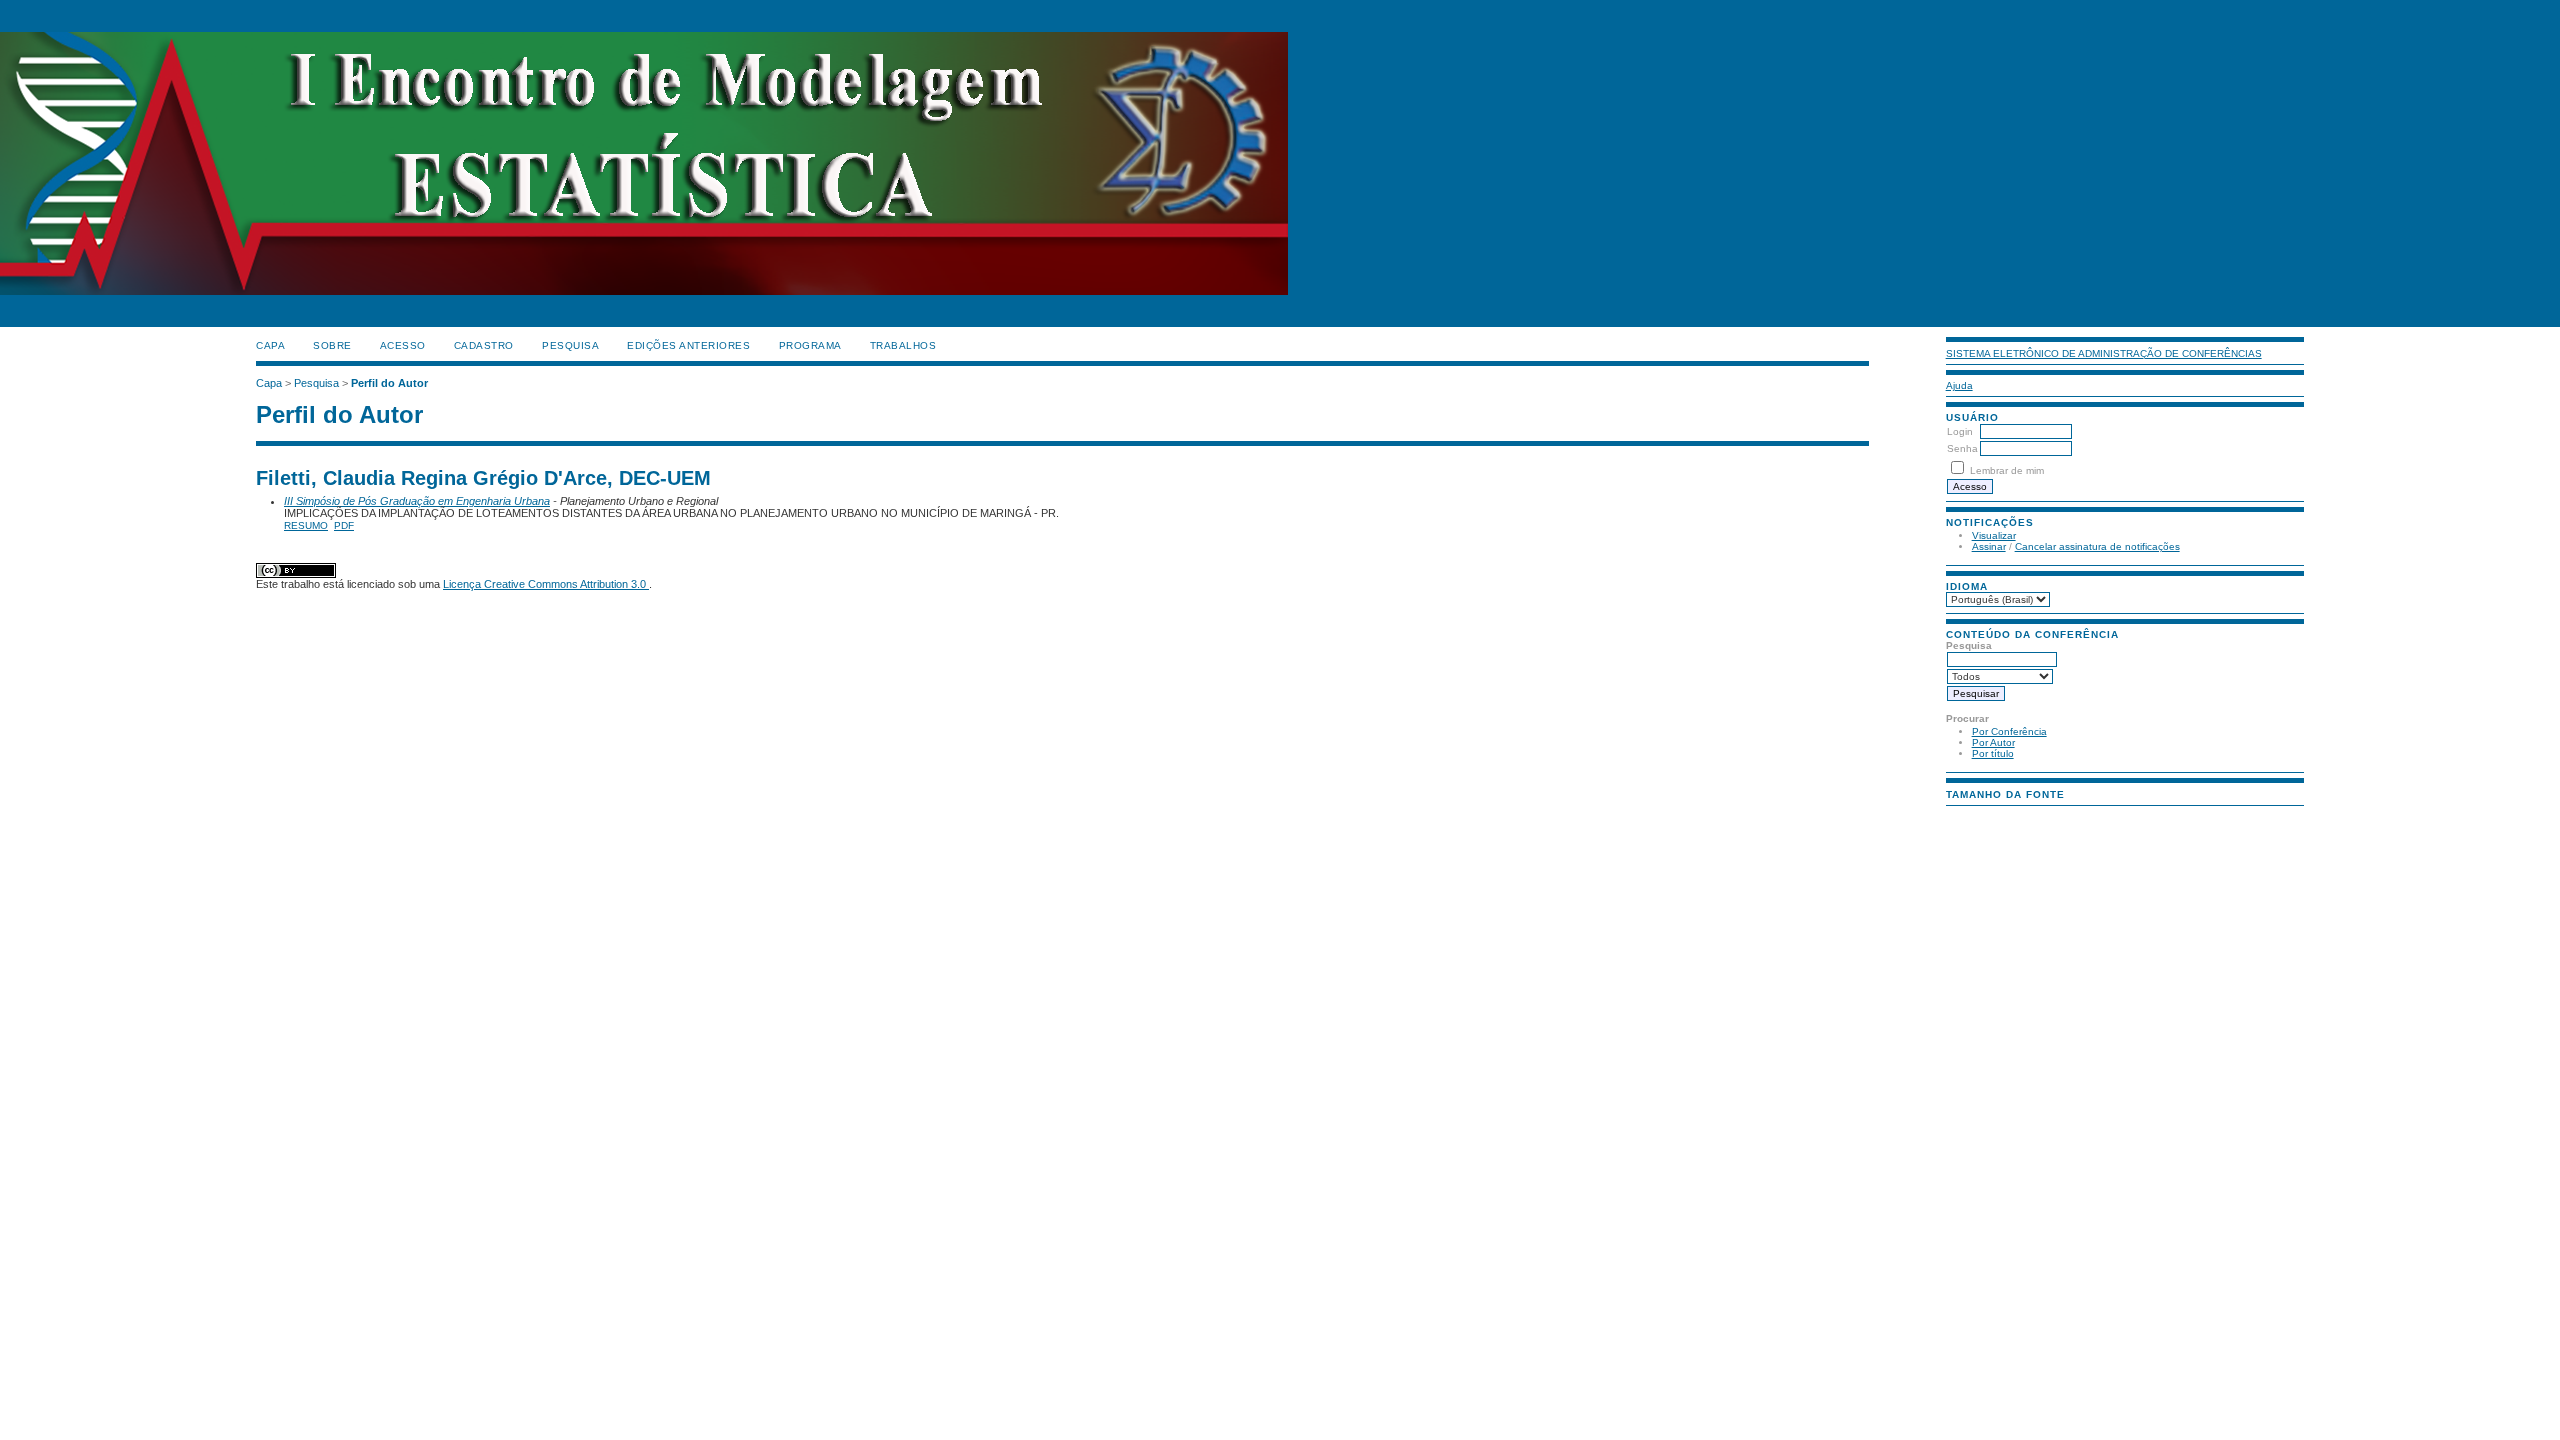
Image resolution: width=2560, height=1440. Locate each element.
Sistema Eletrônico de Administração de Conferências (2104, 353)
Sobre (332, 345)
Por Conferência (2009, 731)
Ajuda (1959, 385)
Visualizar (1994, 535)
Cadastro (484, 345)
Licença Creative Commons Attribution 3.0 (546, 584)
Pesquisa (570, 345)
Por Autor (1993, 742)
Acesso (403, 345)
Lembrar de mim (2007, 470)
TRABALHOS (903, 345)
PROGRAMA (810, 345)
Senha (1962, 448)
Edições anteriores (688, 345)
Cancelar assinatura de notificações (2097, 546)
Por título (1993, 753)
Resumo (306, 525)
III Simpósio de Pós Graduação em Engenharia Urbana (417, 501)
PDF (344, 525)
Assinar (1989, 546)
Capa (270, 345)
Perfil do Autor (389, 383)
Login (1960, 431)
